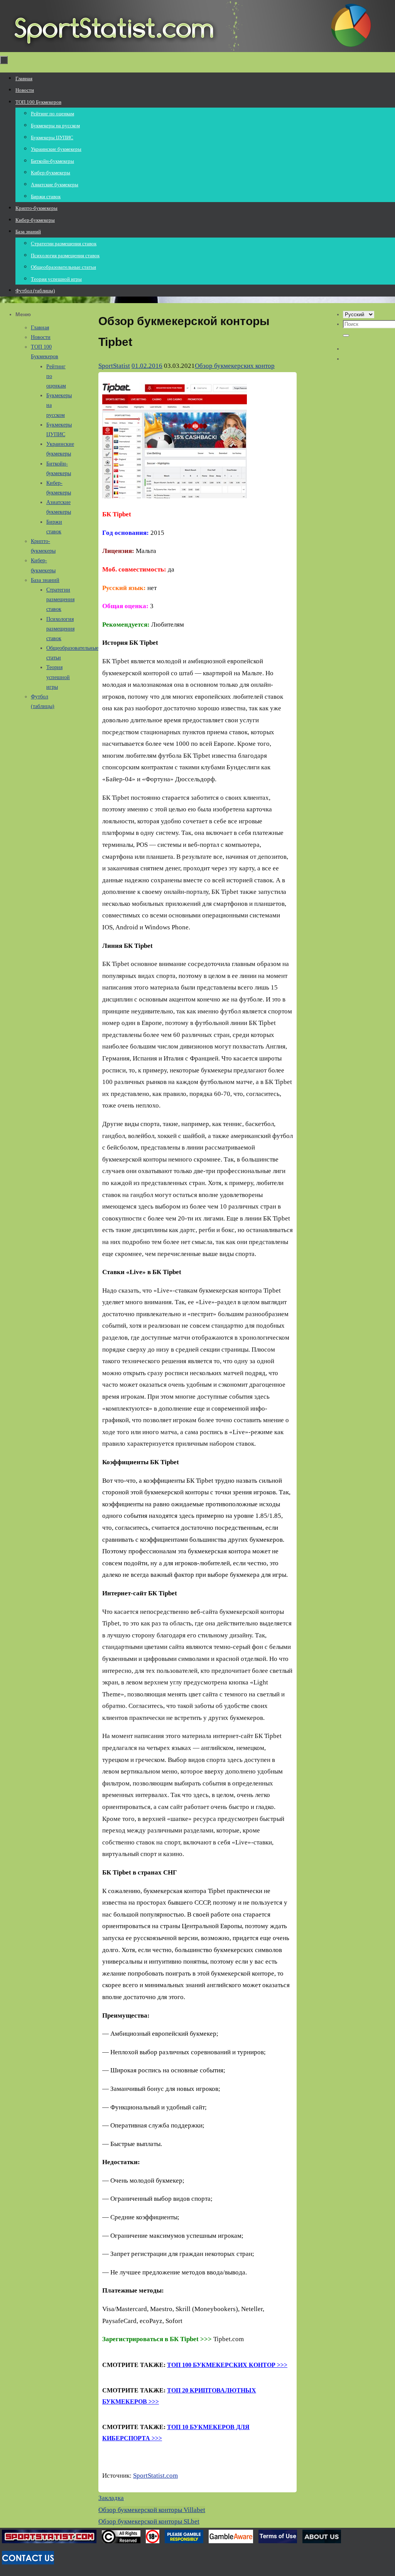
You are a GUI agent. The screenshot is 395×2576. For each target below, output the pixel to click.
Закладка (111, 2498)
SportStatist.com (155, 2476)
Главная (40, 328)
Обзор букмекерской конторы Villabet (152, 2510)
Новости (41, 337)
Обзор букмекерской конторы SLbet (149, 2521)
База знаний (45, 580)
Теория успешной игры (58, 677)
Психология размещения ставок (60, 629)
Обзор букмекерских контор (235, 366)
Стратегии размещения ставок (60, 599)
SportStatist (114, 366)
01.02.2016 (147, 366)
